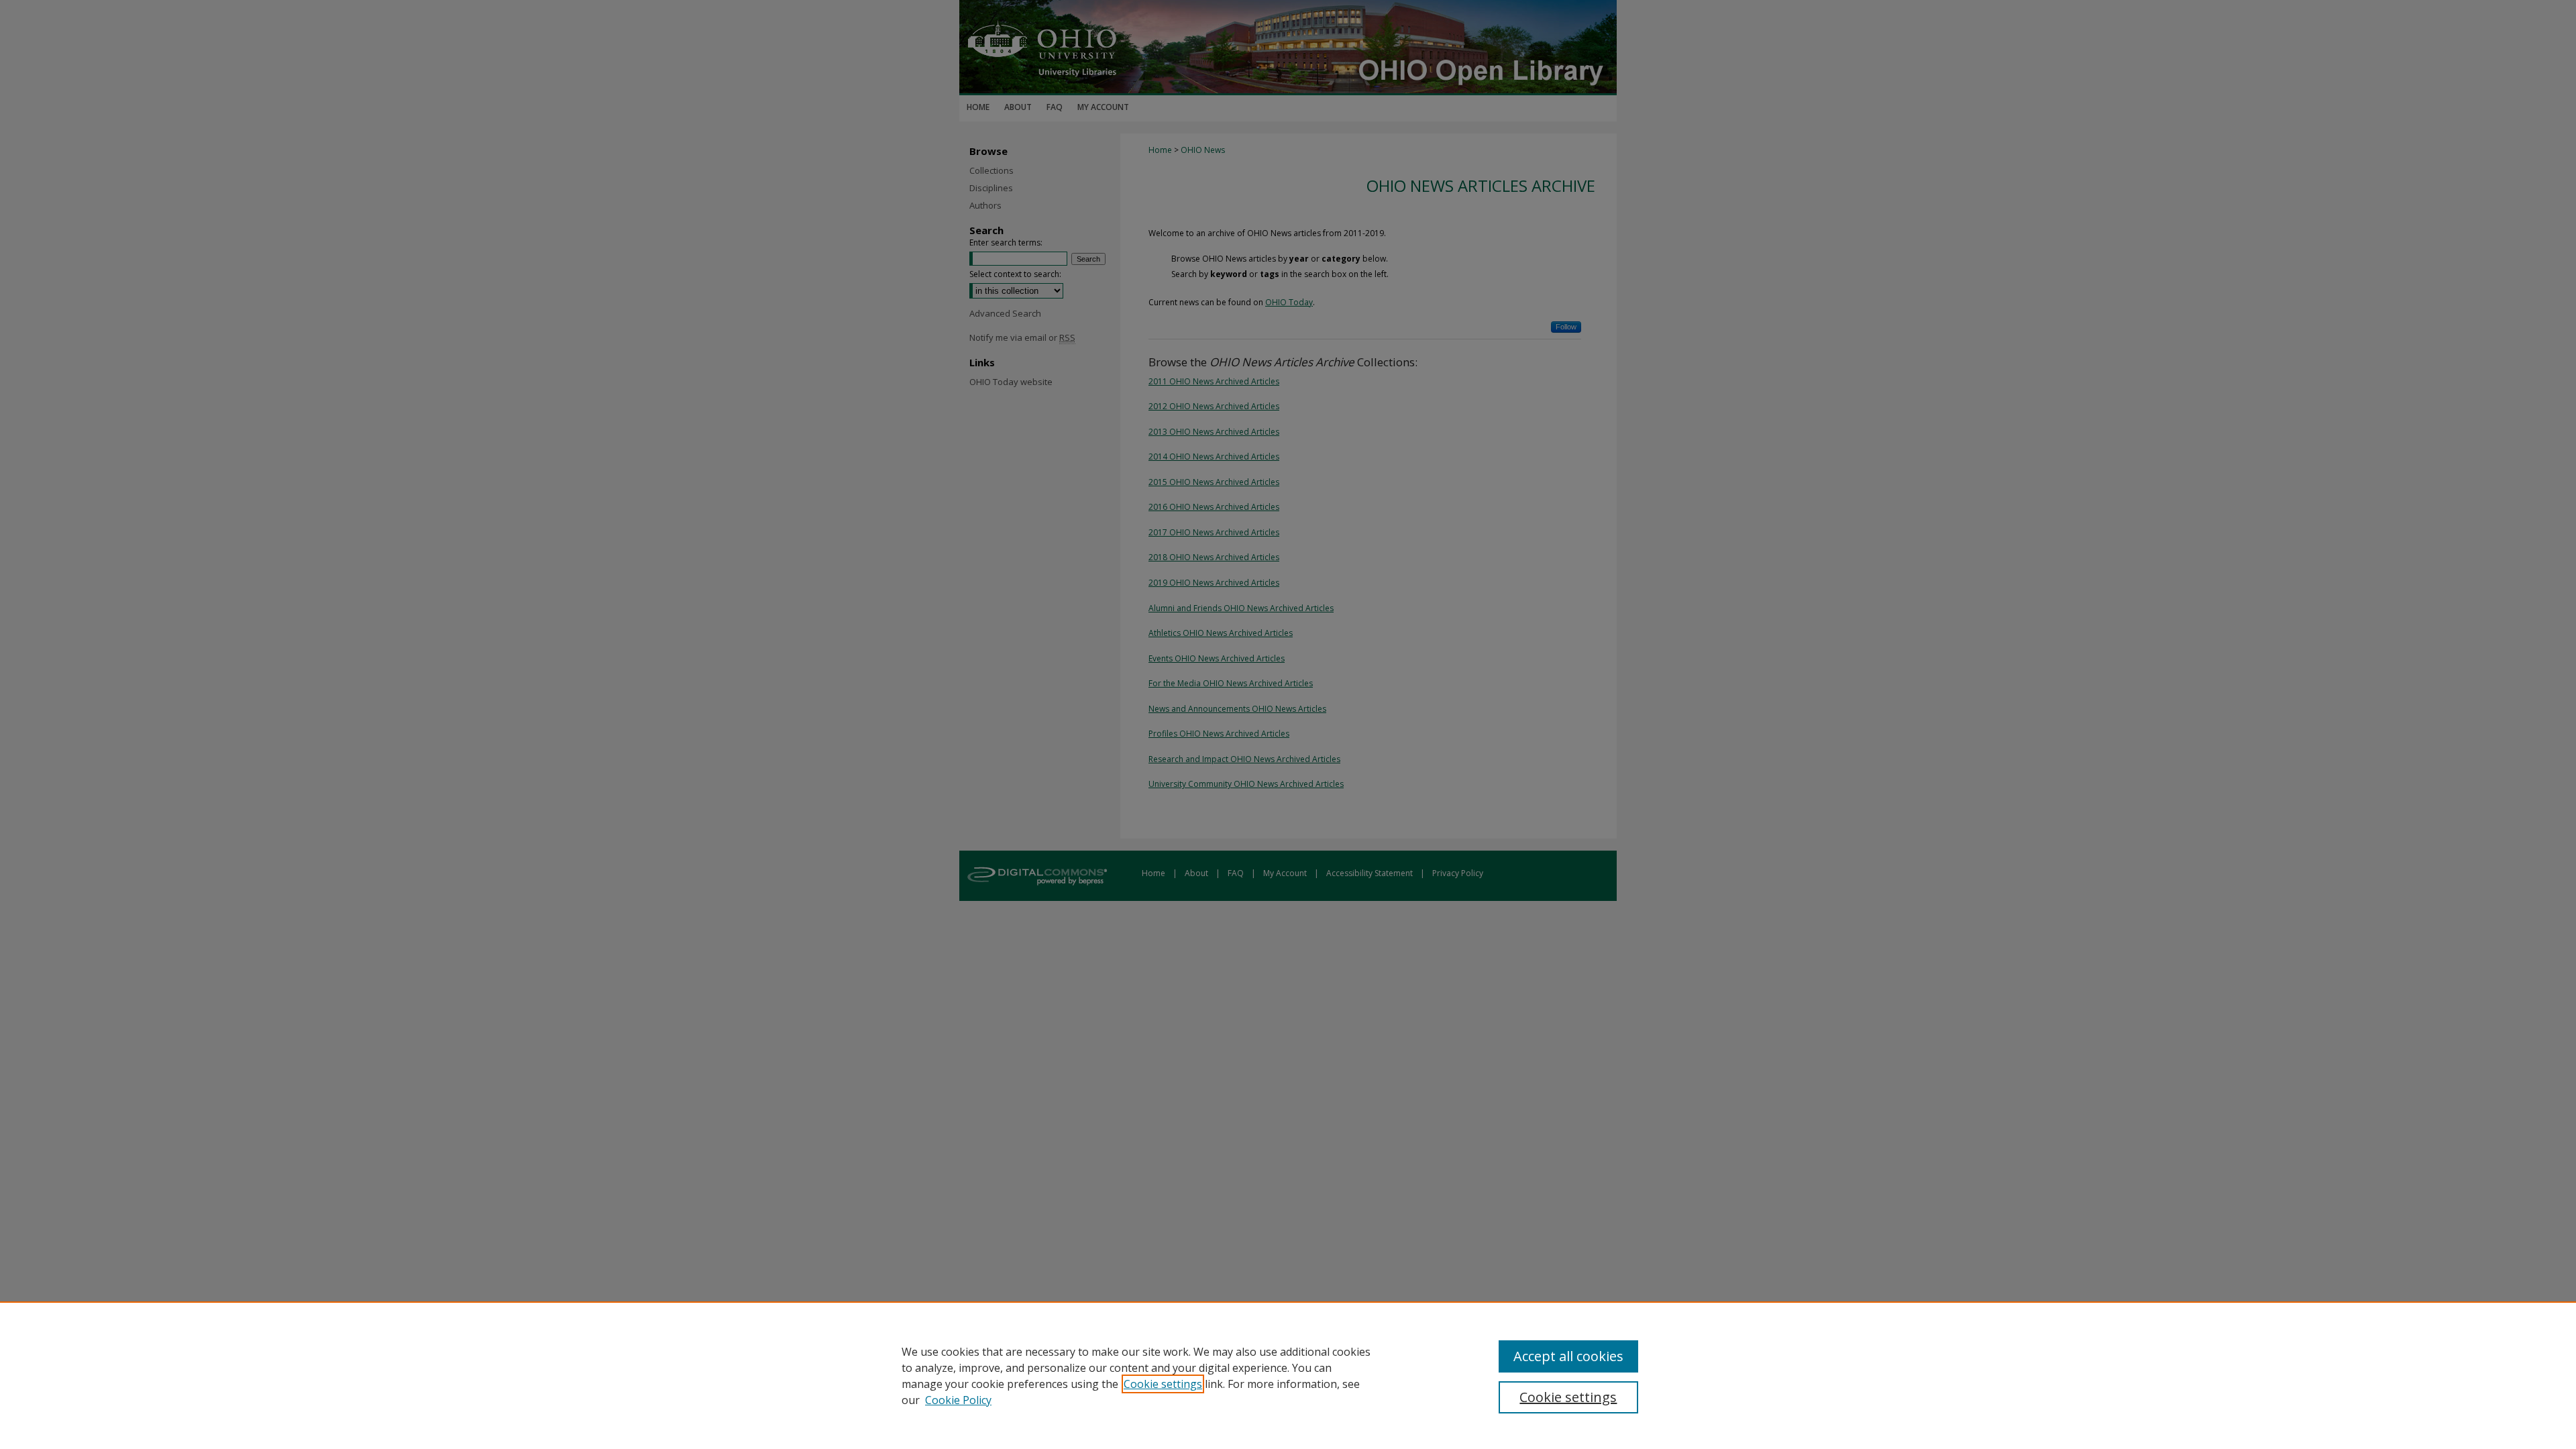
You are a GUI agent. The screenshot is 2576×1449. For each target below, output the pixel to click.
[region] (1288, 1375)
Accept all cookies (1568, 1356)
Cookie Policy (958, 1400)
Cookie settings (1163, 1384)
